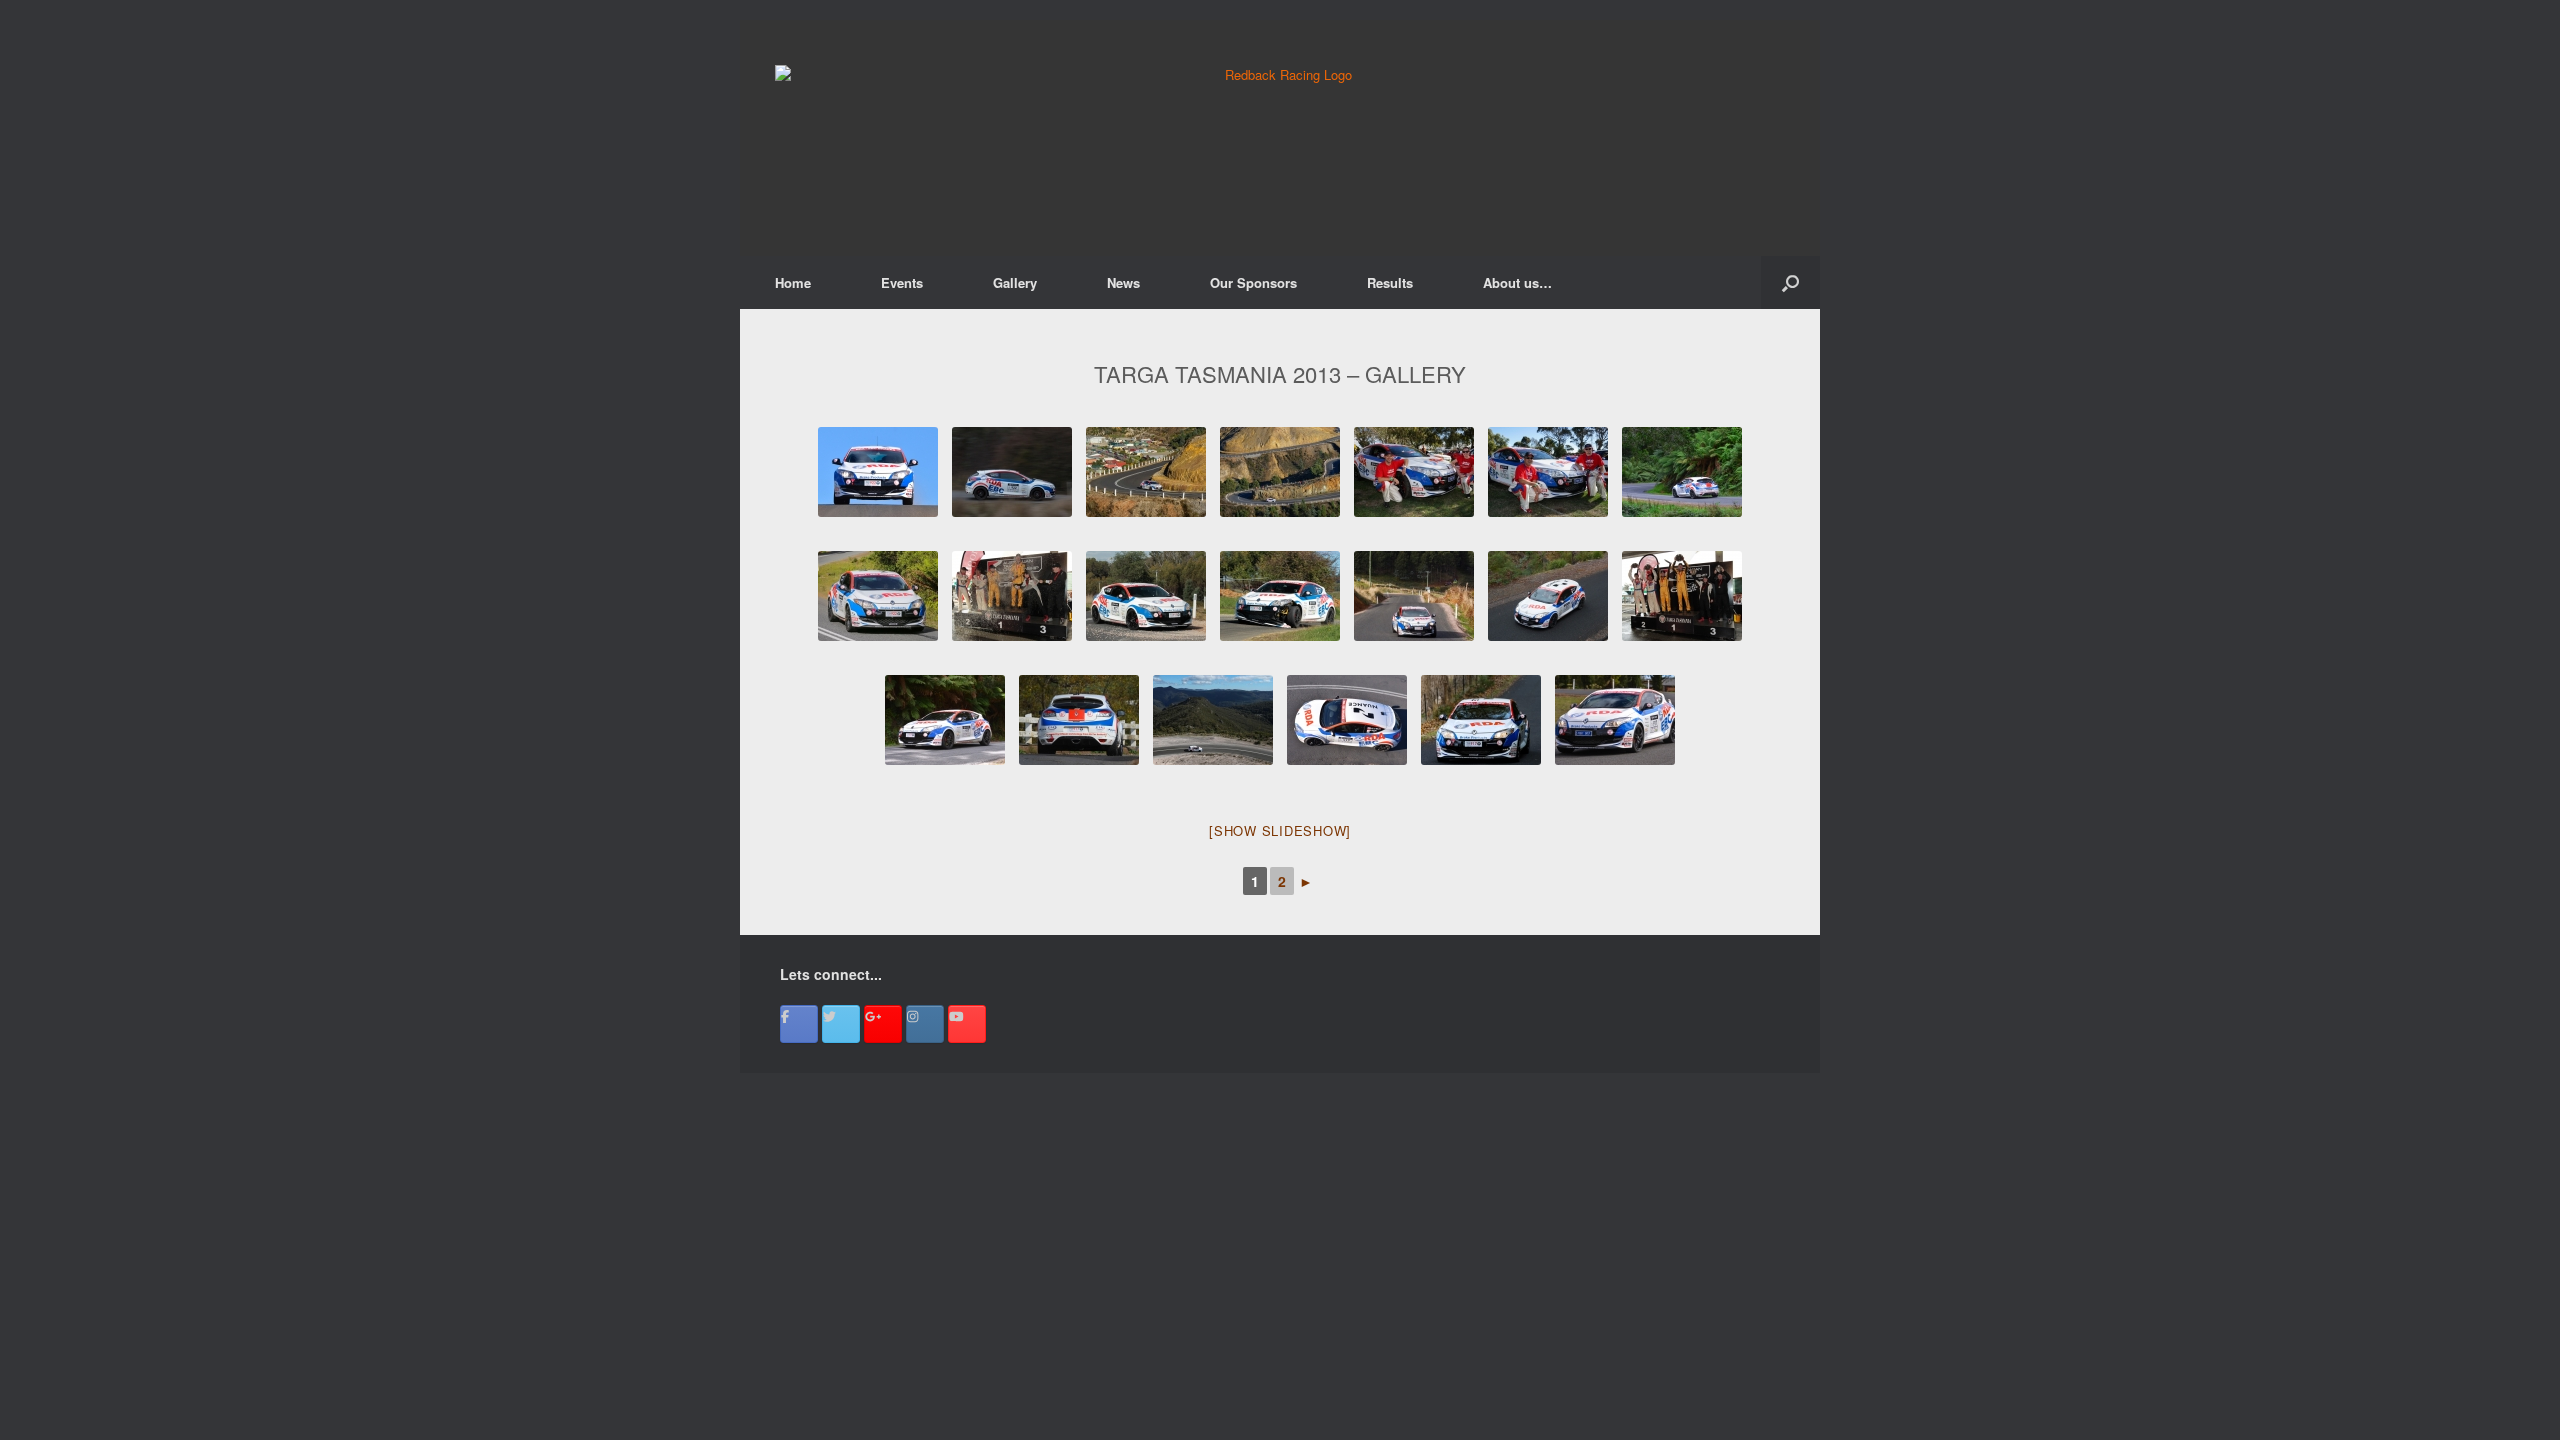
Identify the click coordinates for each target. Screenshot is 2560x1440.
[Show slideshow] (1280, 830)
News (1123, 282)
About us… (1517, 282)
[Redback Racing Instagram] (925, 1024)
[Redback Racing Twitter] (841, 1024)
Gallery (1015, 282)
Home (793, 282)
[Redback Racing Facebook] (799, 1024)
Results (1390, 282)
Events (902, 282)
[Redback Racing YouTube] (967, 1024)
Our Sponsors (1253, 282)
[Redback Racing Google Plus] (883, 1024)
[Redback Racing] (1280, 138)
